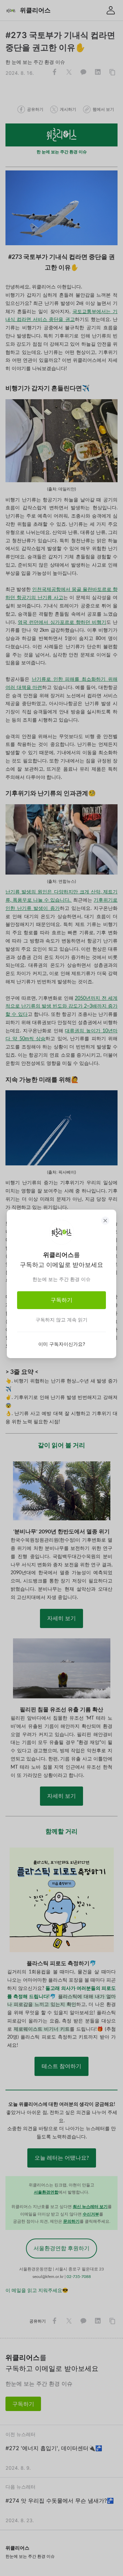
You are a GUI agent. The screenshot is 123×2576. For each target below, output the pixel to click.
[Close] (105, 1221)
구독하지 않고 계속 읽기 (61, 1320)
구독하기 (61, 1300)
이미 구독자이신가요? (62, 1344)
